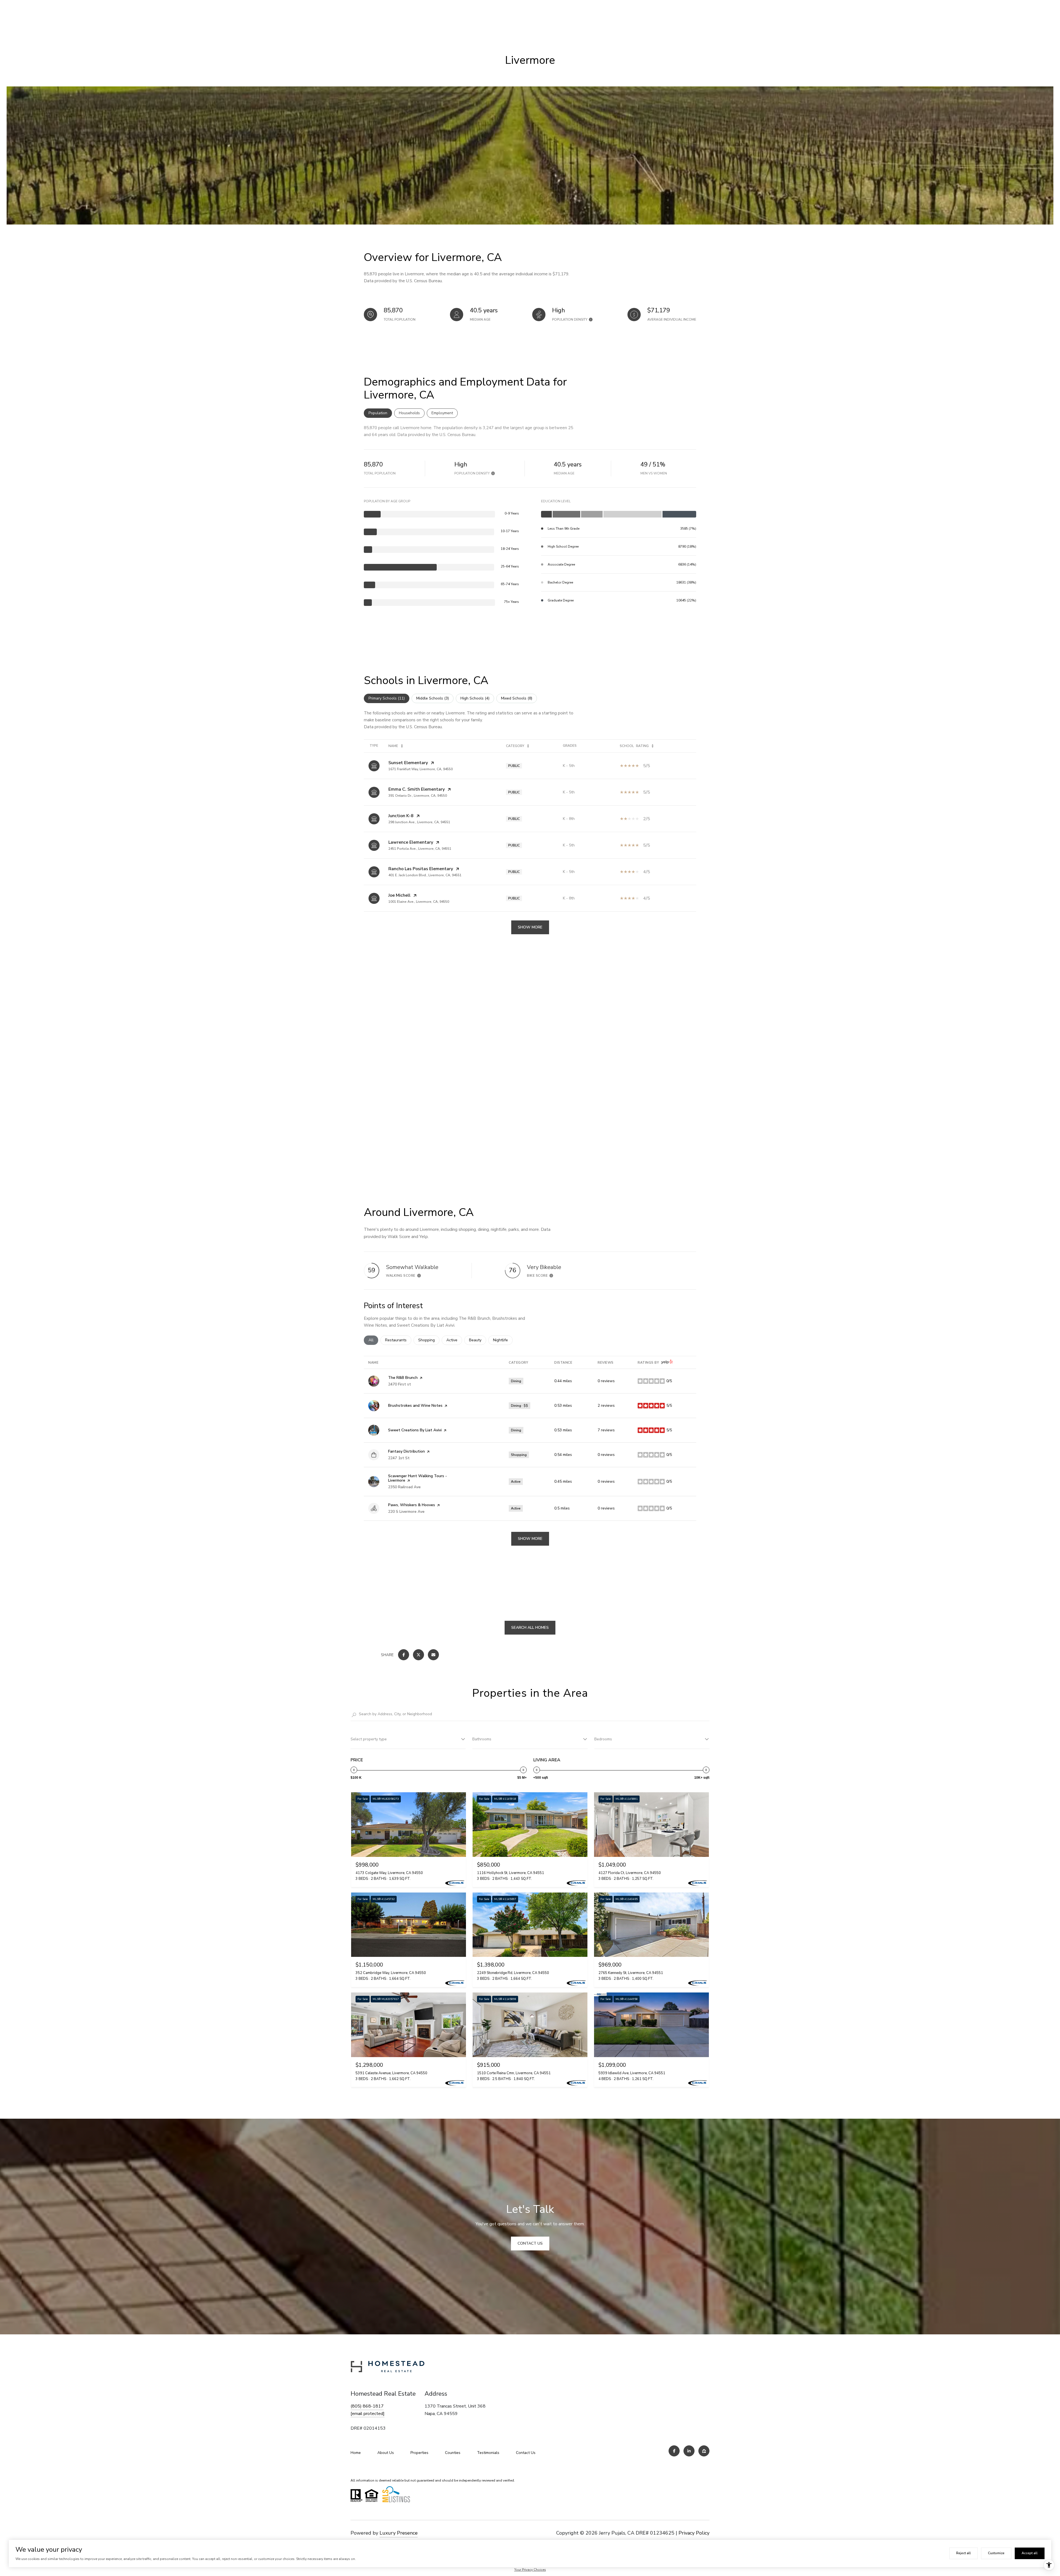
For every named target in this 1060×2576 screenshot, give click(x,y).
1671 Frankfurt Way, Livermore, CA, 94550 (421, 769)
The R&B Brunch (403, 1378)
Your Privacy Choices (530, 2570)
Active (454, 1340)
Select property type (369, 1739)
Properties (419, 2453)
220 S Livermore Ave (406, 1512)
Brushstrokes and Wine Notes (415, 1406)
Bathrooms (482, 1739)
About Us (386, 2453)
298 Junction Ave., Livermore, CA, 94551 (419, 822)
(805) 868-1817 (367, 2406)
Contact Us (526, 2453)
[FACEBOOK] (674, 2451)
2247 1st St (399, 1458)
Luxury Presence (399, 2533)
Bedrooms (603, 1739)
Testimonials (488, 2453)
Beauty (478, 1340)
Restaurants (398, 1340)
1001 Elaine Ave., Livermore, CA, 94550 (419, 902)
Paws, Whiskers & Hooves (412, 1505)
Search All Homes (530, 1628)
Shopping (429, 1340)
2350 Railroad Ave (404, 1487)
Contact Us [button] (530, 2243)
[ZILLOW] (704, 2451)
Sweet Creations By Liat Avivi (415, 1430)
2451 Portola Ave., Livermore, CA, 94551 (420, 849)
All (373, 1340)
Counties (453, 2453)
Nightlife (503, 1340)
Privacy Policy (694, 2533)
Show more (530, 1539)
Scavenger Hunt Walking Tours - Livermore (418, 1478)
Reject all (964, 2553)
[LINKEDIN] (689, 2451)
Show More (530, 927)
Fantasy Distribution (406, 1451)
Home (356, 2453)
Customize (996, 2553)
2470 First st (400, 1384)
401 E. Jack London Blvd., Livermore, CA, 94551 (425, 875)
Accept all (1030, 2553)
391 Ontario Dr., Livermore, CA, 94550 (418, 796)
